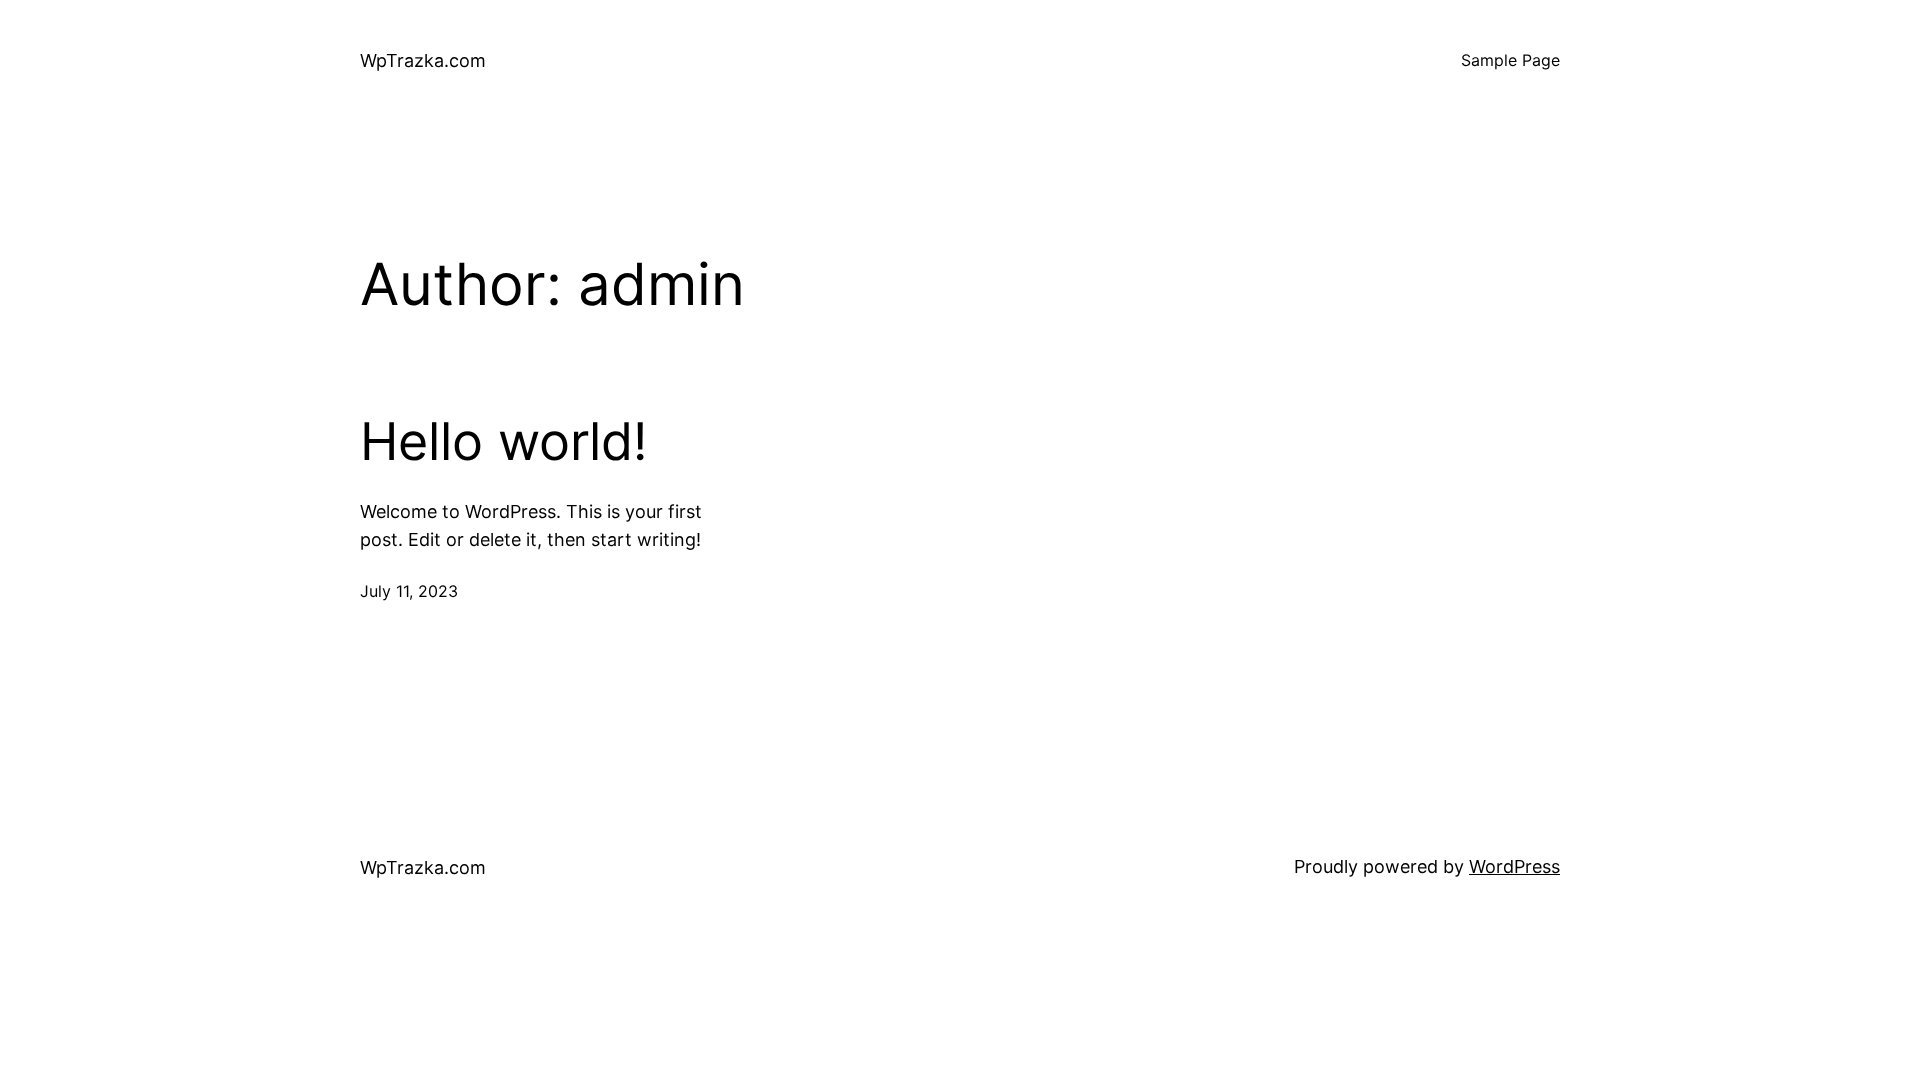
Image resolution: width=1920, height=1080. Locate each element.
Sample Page (1510, 60)
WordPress (1514, 866)
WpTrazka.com (423, 60)
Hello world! (503, 442)
